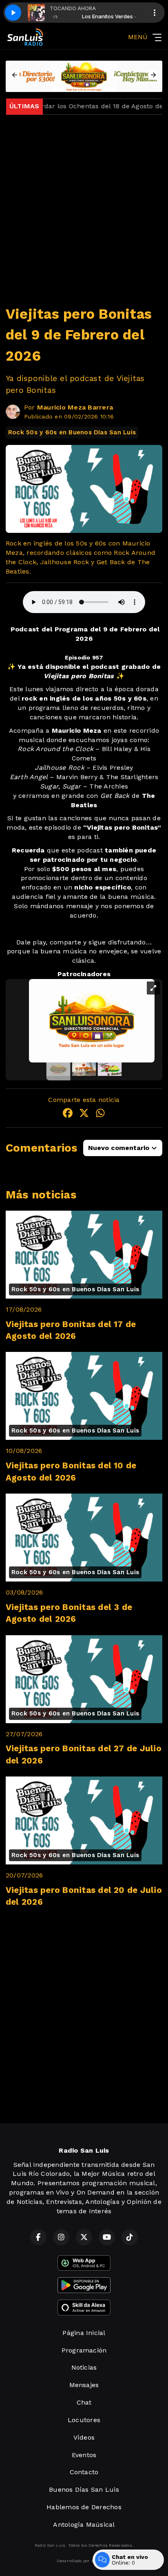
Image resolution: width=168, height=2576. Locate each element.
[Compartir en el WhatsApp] (100, 1114)
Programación (84, 2350)
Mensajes (84, 2385)
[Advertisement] (84, 205)
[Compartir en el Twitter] (84, 1114)
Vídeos (84, 2437)
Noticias (84, 2367)
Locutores (84, 2420)
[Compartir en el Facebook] (68, 1114)
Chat (84, 2402)
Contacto (84, 2472)
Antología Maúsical (84, 2525)
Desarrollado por (73, 2561)
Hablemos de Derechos (84, 2507)
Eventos (84, 2455)
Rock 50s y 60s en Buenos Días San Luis (72, 432)
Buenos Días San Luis (84, 2489)
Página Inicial (84, 2333)
